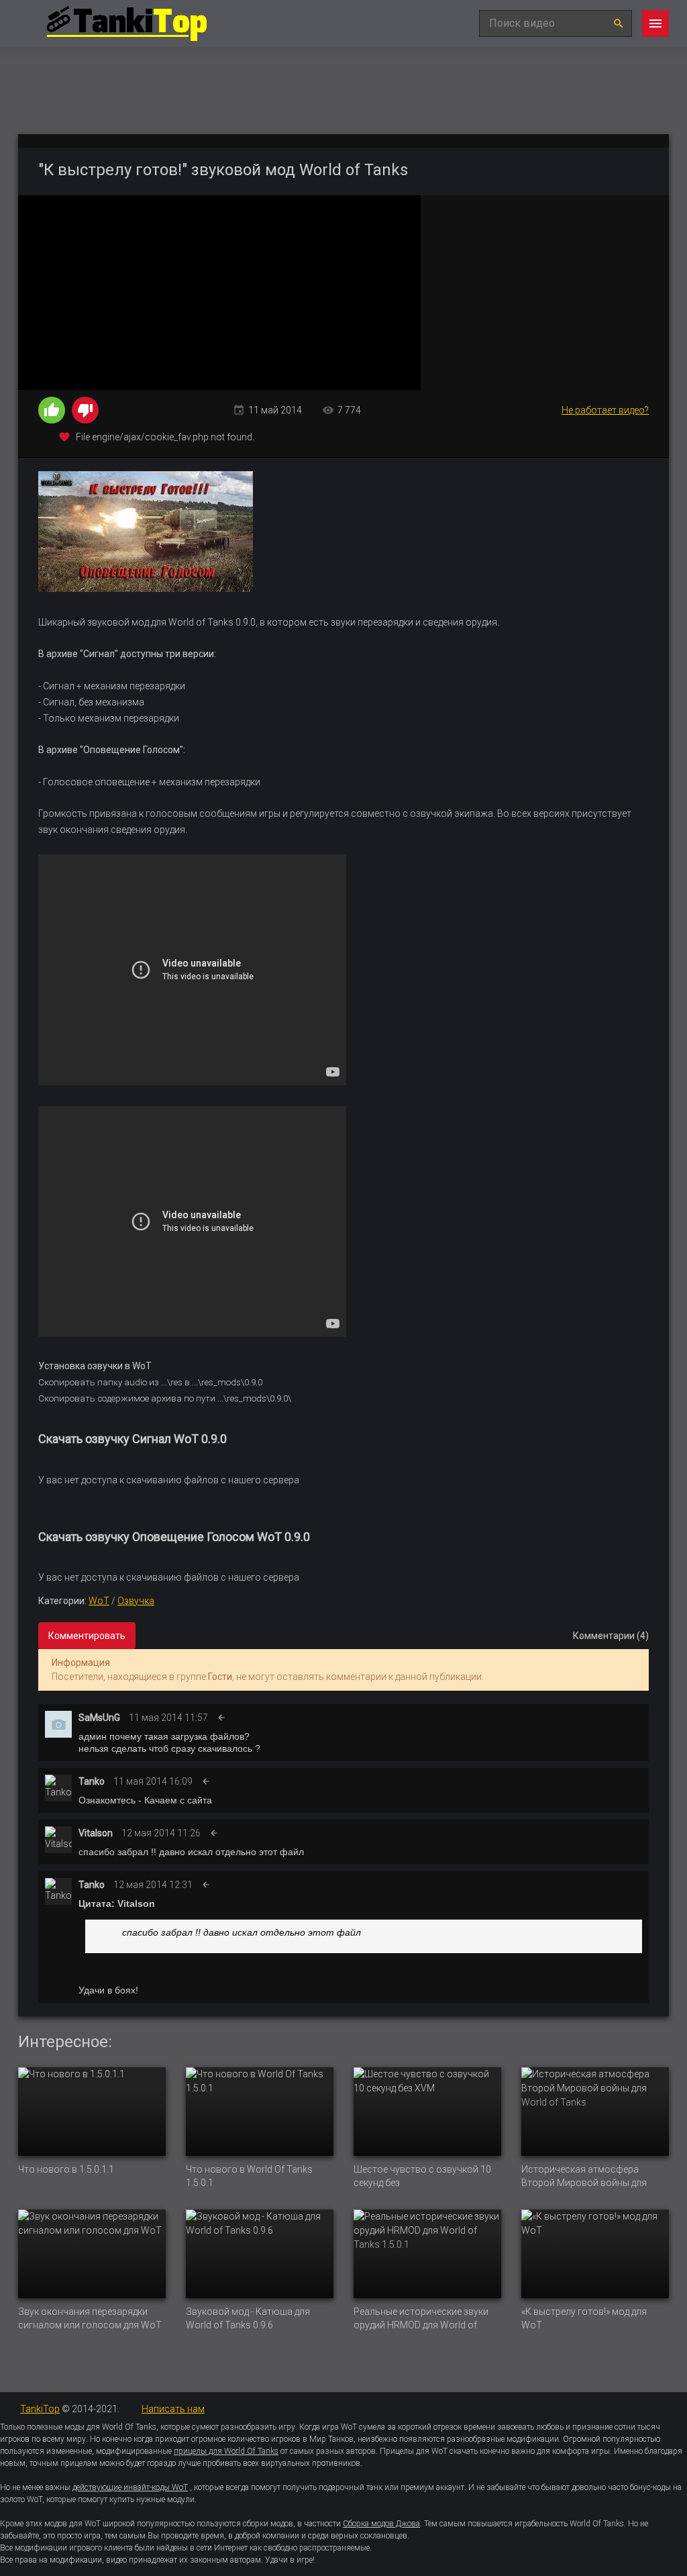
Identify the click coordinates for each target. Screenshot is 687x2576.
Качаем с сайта (178, 1800)
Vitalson (96, 1833)
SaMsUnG (99, 1718)
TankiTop (40, 2409)
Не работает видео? (605, 410)
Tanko (92, 1781)
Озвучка (136, 1601)
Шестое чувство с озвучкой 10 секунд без (422, 2176)
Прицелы (397, 2451)
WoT (99, 1601)
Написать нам (173, 2409)
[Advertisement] (545, 293)
